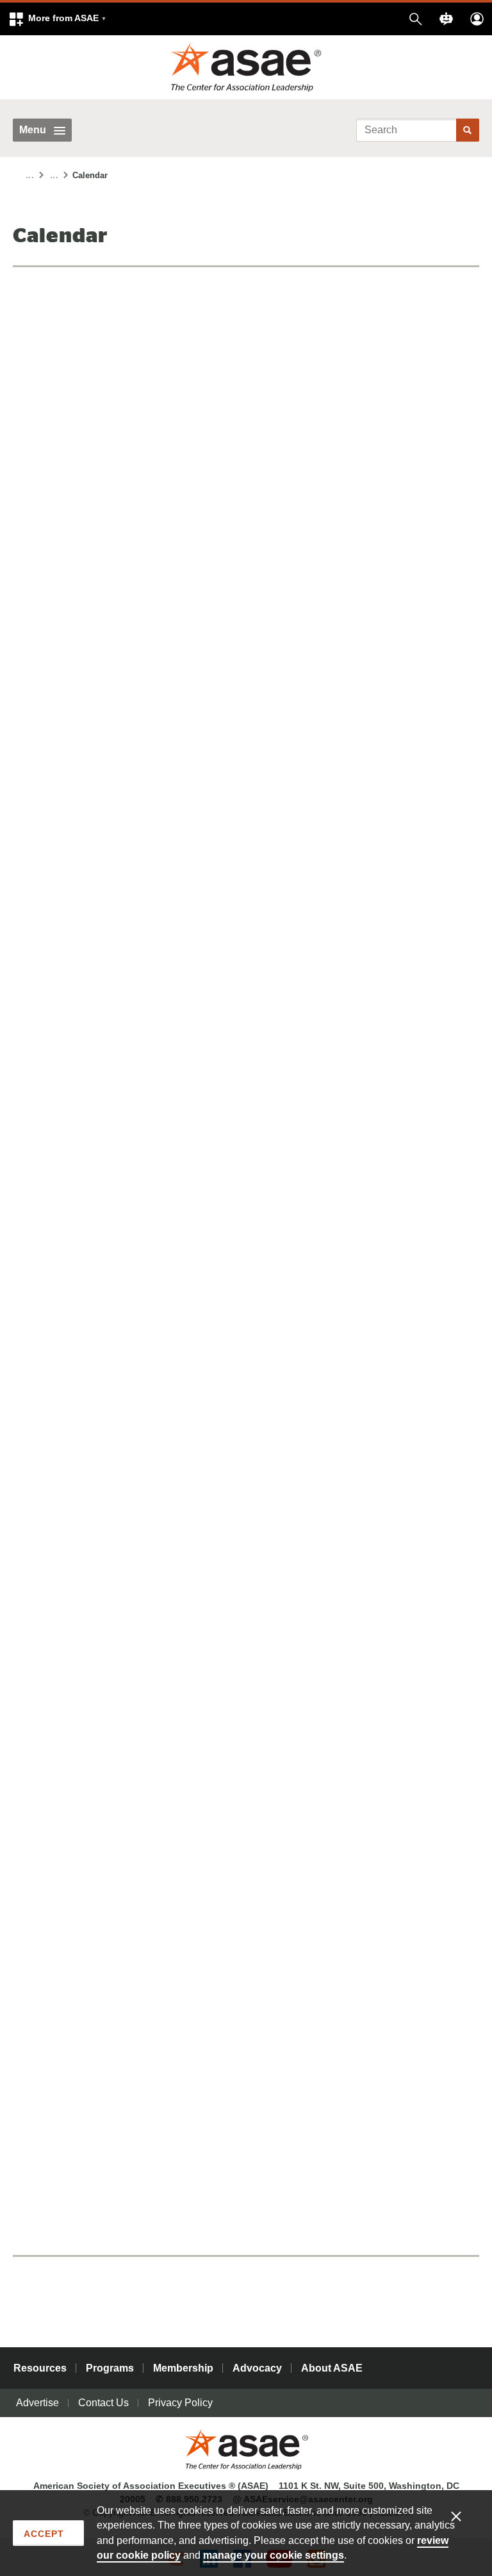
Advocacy (257, 2368)
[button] (57, 19)
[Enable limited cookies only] (464, 2516)
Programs (110, 2368)
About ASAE (332, 2368)
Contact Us (103, 2403)
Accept (44, 2534)
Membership (183, 2368)
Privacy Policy (180, 2403)
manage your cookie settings (274, 2555)
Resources (40, 2368)
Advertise (37, 2403)
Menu (33, 130)
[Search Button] (468, 130)
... (30, 176)
